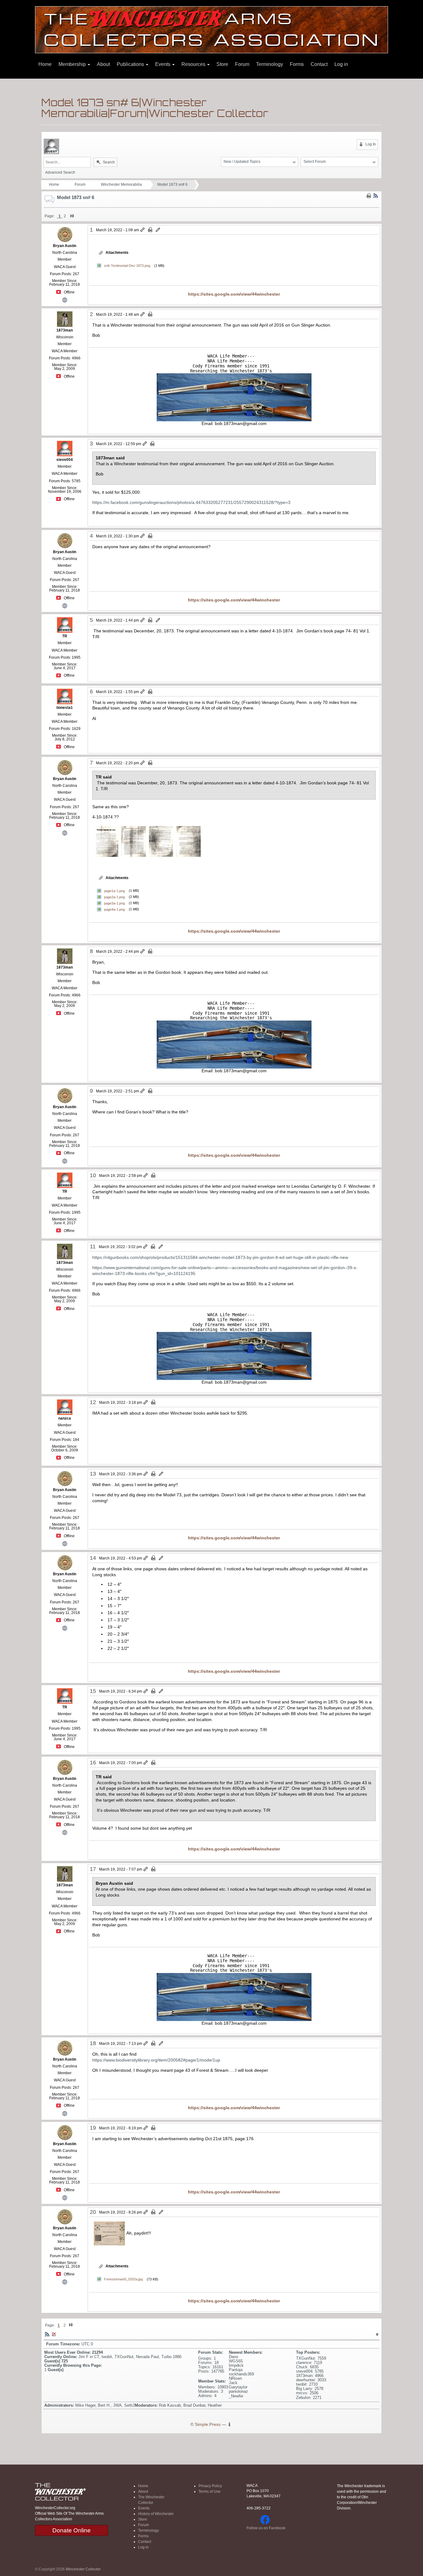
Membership (73, 64)
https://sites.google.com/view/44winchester (234, 294)
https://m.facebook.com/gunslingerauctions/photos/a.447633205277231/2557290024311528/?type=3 (191, 502)
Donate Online (72, 2530)
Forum (242, 64)
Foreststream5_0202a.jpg (123, 2279)
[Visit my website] (65, 299)
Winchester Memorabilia (121, 184)
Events (163, 64)
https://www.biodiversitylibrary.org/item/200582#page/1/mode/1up (156, 2060)
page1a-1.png (114, 891)
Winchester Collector (83, 2569)
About (103, 64)
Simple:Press (208, 2424)
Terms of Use (209, 2491)
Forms (297, 64)
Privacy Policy (210, 2486)
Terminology (270, 64)
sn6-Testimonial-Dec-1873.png (127, 266)
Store (222, 64)
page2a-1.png (114, 897)
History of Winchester (156, 2514)
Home (45, 64)
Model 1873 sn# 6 (172, 184)
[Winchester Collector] (211, 29)
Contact (319, 64)
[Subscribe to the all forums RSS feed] (47, 2334)
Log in (341, 64)
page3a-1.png (114, 903)
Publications (131, 64)
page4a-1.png (114, 909)
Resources (194, 64)
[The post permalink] (143, 230)
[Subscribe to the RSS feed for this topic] (376, 196)
